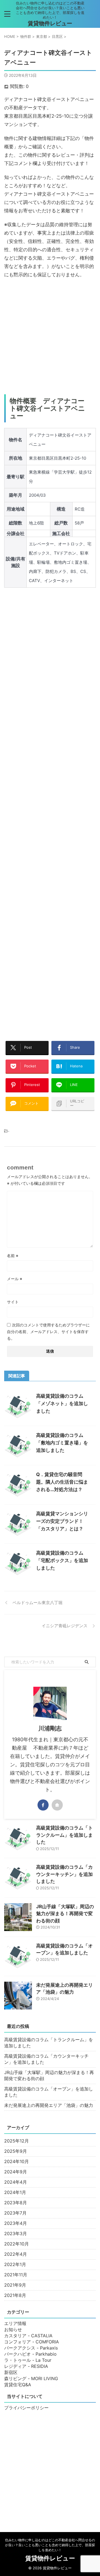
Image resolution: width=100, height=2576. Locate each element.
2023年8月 (16, 2203)
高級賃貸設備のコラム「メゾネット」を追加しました (62, 1403)
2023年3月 (16, 2233)
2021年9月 (15, 2285)
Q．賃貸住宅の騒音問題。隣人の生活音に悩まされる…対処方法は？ (62, 1482)
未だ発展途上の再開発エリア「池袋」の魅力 (49, 2105)
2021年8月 (15, 2295)
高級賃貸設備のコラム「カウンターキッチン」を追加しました (64, 1874)
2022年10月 (17, 2244)
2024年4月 (16, 2182)
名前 (13, 1256)
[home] (57, 1805)
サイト (13, 1302)
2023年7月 (15, 2213)
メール (15, 1279)
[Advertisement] (50, 337)
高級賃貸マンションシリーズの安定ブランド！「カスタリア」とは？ (62, 1521)
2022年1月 (15, 2264)
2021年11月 (16, 2275)
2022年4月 (16, 2254)
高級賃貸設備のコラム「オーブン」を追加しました (49, 2092)
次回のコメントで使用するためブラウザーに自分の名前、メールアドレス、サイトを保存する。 (48, 1332)
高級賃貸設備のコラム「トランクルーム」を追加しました (64, 1835)
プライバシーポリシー (26, 2408)
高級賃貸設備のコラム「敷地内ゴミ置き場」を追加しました (62, 1443)
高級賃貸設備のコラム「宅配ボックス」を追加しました (62, 1560)
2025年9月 (16, 2151)
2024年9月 (16, 2172)
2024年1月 (15, 2192)
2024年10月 (17, 2161)
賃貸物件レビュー (50, 23)
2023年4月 (16, 2223)
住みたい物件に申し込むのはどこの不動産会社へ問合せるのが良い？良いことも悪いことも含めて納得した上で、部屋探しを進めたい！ (50, 2545)
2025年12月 (17, 2141)
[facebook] (43, 1805)
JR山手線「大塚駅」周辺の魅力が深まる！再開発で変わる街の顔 (65, 1914)
